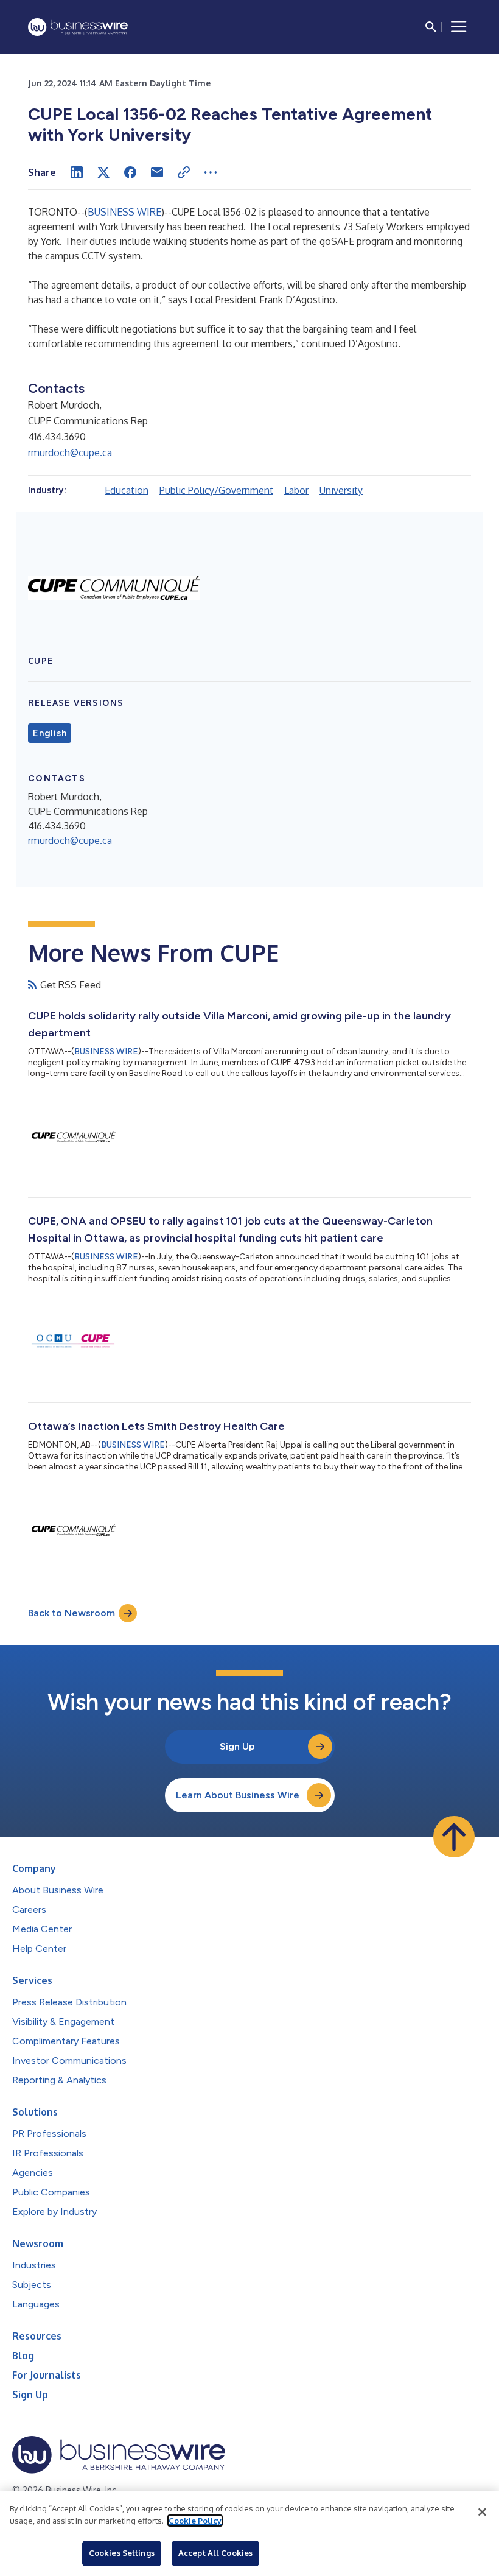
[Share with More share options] (211, 172)
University (341, 490)
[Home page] (78, 27)
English (50, 733)
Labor (296, 490)
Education (127, 490)
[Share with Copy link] (184, 172)
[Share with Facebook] (130, 172)
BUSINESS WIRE (124, 212)
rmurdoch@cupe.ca (70, 452)
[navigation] (459, 27)
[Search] (431, 27)
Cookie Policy (195, 2521)
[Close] (482, 2512)
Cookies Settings (122, 2553)
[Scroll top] (454, 1837)
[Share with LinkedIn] (77, 172)
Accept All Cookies (215, 2553)
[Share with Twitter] (103, 172)
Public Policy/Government (216, 490)
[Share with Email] (157, 172)
